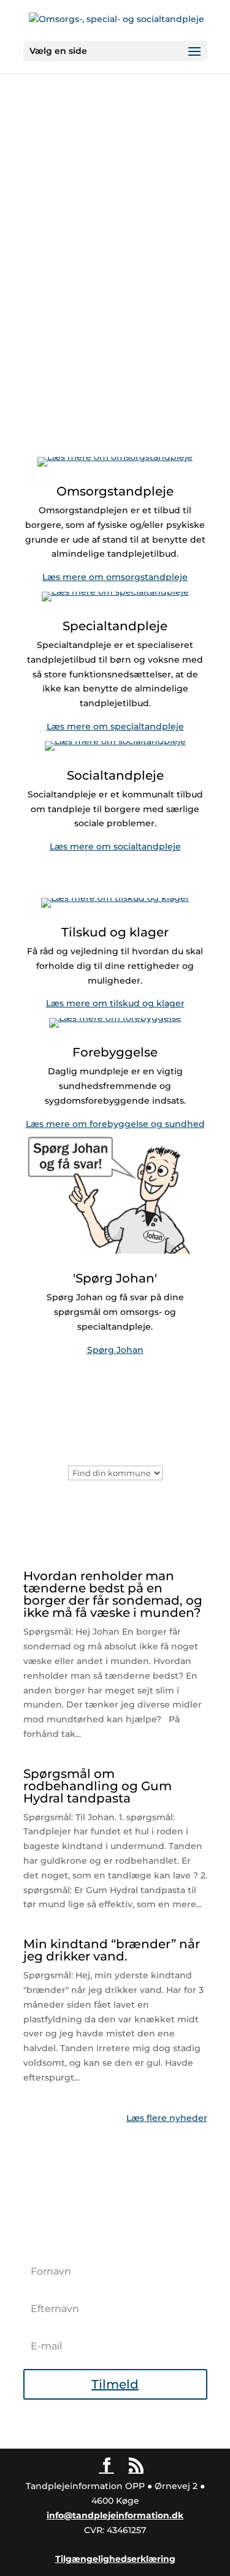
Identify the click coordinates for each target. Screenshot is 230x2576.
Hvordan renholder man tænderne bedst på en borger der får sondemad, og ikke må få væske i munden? (113, 1594)
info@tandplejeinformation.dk (115, 2515)
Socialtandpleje (115, 775)
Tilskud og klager (115, 932)
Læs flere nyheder (167, 2118)
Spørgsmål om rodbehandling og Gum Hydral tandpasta (98, 1786)
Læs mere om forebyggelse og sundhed (115, 1124)
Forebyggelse (115, 1052)
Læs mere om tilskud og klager (115, 1003)
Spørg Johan (115, 1350)
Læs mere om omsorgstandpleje (115, 577)
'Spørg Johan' (115, 1278)
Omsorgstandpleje (115, 491)
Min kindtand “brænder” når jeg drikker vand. (112, 1950)
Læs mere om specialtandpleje (115, 726)
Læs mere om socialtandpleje (115, 846)
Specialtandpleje (115, 626)
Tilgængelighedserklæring (115, 2559)
